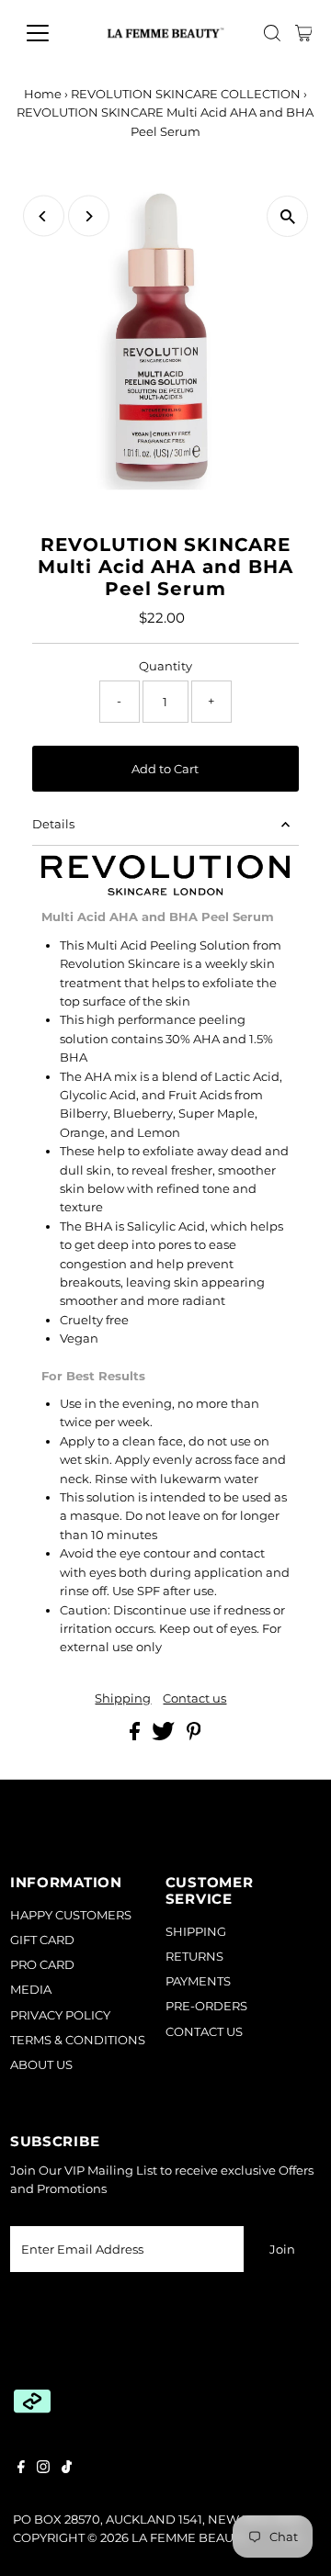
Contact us (194, 1699)
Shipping (123, 1699)
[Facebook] (21, 2469)
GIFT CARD (42, 1940)
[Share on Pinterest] (194, 1736)
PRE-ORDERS (206, 2006)
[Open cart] (304, 33)
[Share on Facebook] (136, 1736)
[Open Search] (272, 33)
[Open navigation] (49, 33)
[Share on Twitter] (165, 1736)
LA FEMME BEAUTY (189, 2538)
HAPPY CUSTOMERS (71, 1915)
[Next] (89, 216)
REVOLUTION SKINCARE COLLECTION (186, 94)
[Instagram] (43, 2469)
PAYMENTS (198, 1981)
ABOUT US (41, 2065)
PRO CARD (42, 1965)
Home (43, 94)
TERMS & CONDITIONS (78, 2040)
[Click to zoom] (287, 216)
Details (53, 824)
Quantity (165, 666)
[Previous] (44, 216)
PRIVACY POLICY (60, 2015)
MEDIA (31, 1990)
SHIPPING (196, 1932)
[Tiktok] (67, 2469)
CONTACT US (204, 2032)
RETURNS (194, 1957)
